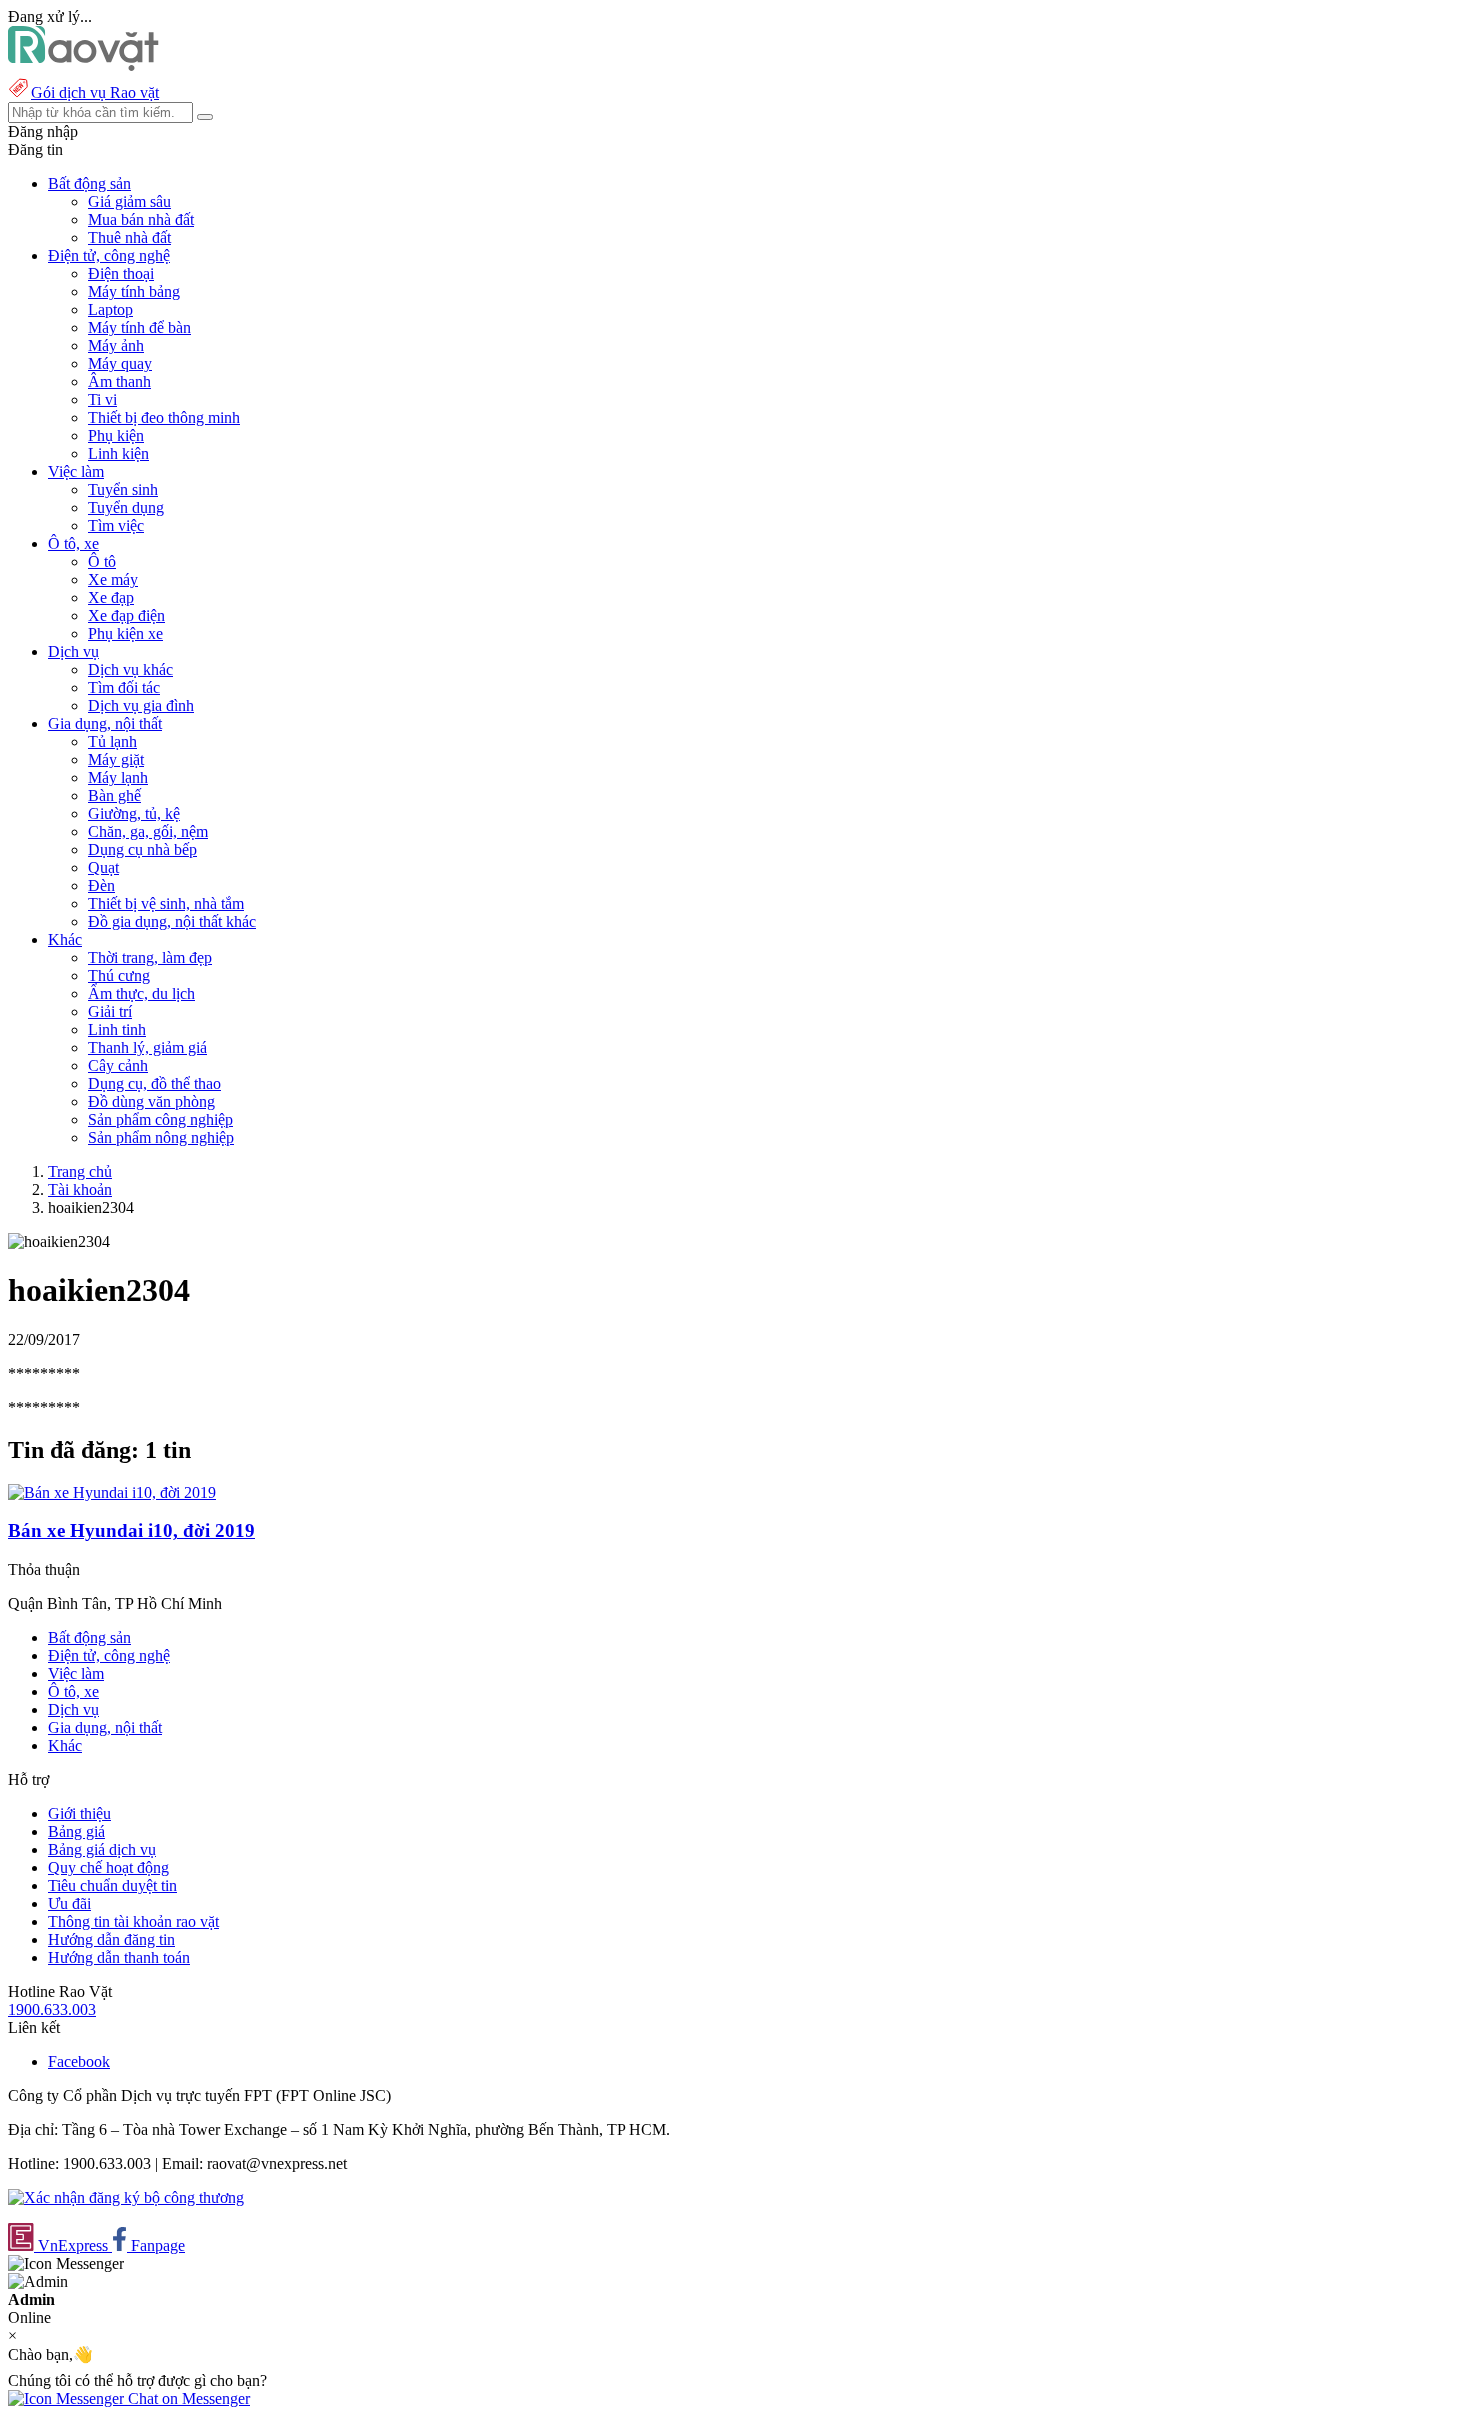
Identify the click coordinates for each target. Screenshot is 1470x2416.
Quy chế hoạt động (108, 1867)
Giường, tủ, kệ (134, 813)
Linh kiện (118, 453)
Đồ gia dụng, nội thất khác (172, 921)
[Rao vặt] (83, 65)
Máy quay (120, 363)
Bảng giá (76, 1831)
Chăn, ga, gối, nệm (148, 831)
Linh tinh (117, 1029)
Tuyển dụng (126, 507)
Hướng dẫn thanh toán (119, 1957)
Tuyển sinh (123, 489)
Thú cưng (119, 975)
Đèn (101, 885)
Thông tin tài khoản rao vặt (133, 1921)
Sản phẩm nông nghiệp (161, 1137)
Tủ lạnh (112, 741)
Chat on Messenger (187, 2398)
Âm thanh (119, 381)
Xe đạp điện (126, 615)
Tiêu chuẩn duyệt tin (112, 1885)
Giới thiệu (79, 1813)
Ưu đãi (69, 1903)
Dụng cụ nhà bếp (142, 849)
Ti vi (102, 399)
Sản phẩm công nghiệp (160, 1119)
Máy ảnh (116, 345)
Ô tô (102, 561)
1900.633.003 (52, 2009)
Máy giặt (116, 759)
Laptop (110, 309)
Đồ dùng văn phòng (151, 1101)
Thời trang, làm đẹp (150, 957)
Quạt (103, 867)
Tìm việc (116, 525)
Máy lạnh (118, 777)
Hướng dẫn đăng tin (111, 1939)
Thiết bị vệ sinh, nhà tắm (166, 903)
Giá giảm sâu (129, 201)
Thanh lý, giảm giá (147, 1047)
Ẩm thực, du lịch (141, 993)
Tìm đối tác (124, 687)
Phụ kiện (116, 435)
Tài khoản (80, 1189)
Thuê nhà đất (129, 237)
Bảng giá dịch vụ (102, 1849)
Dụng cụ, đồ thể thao (154, 1083)
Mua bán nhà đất (141, 219)
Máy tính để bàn (139, 327)
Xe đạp (111, 597)
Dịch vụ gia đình (141, 705)
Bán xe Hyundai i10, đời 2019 (131, 1530)
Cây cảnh (118, 1065)
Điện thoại (121, 273)
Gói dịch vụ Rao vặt (95, 92)
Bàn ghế (114, 795)
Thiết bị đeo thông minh (164, 417)
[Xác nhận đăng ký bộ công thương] (126, 2197)
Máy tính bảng (134, 291)
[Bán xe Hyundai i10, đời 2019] (112, 1492)
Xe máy (113, 579)
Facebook (79, 2061)
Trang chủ (80, 1171)
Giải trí (110, 1011)
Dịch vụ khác (130, 669)
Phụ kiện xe (125, 633)
